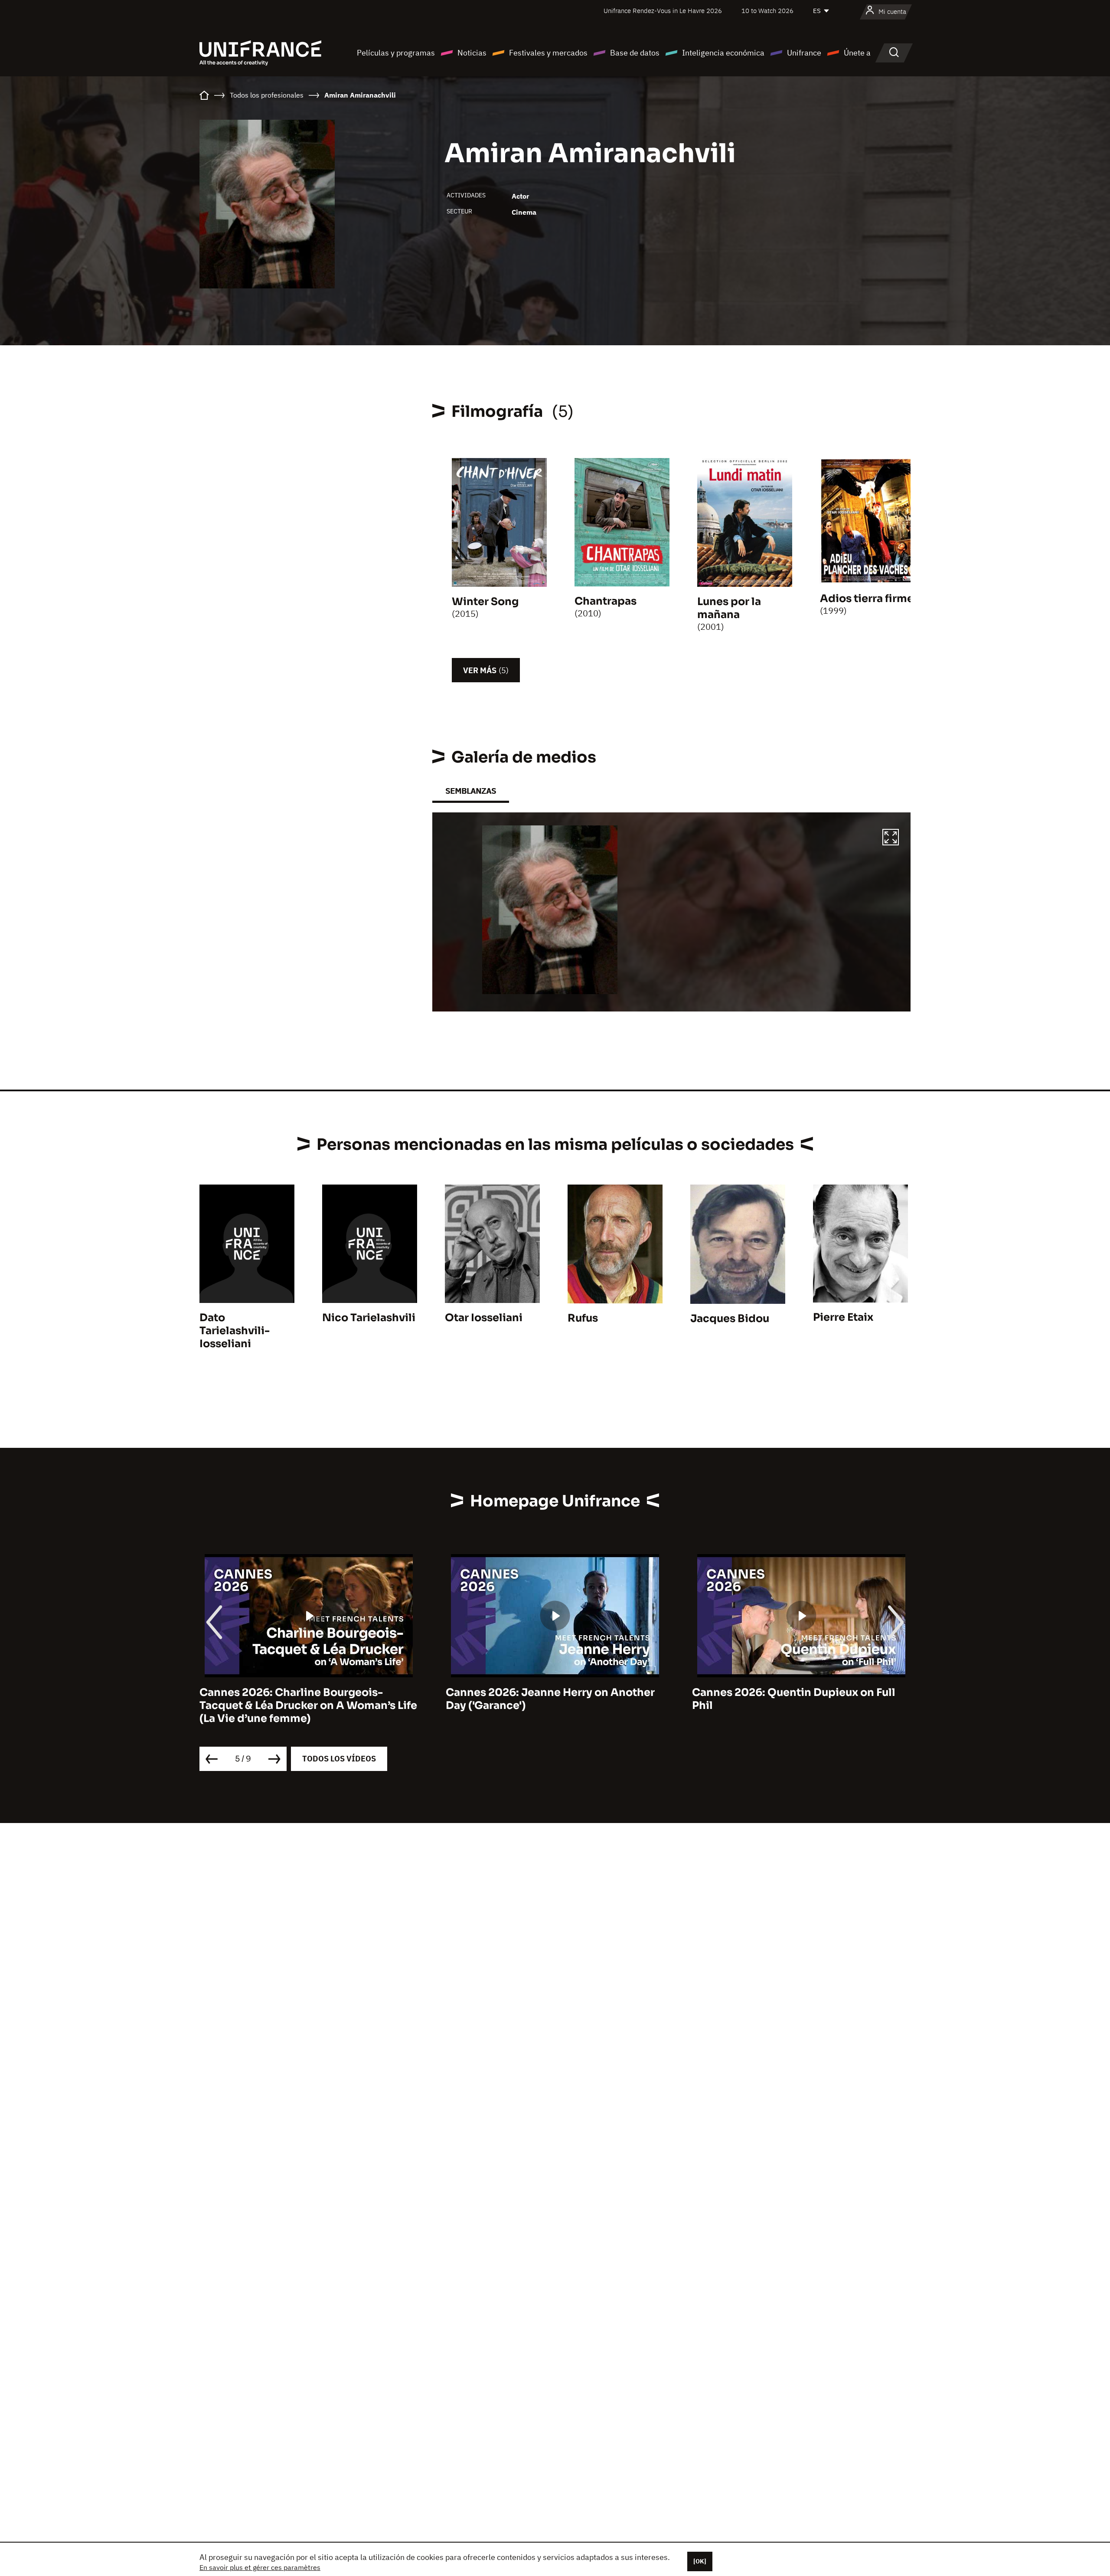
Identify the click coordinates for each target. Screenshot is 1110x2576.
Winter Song (485, 602)
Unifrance (804, 53)
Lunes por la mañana (729, 608)
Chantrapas (606, 601)
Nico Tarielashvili (369, 1318)
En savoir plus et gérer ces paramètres (260, 2567)
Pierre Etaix (843, 1317)
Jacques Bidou (730, 1319)
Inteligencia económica (723, 53)
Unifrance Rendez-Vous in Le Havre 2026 (663, 11)
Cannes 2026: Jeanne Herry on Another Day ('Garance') (304, 1699)
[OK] (700, 2561)
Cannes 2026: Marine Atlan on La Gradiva (801, 1692)
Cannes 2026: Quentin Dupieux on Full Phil (547, 1699)
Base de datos (635, 53)
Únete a (857, 53)
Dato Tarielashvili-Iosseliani (235, 1331)
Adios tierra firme (867, 599)
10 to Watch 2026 (767, 11)
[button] (891, 838)
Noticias (472, 53)
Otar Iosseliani (484, 1318)
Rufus (583, 1318)
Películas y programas (396, 53)
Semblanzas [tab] (471, 791)
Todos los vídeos (339, 1759)
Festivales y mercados (548, 53)
